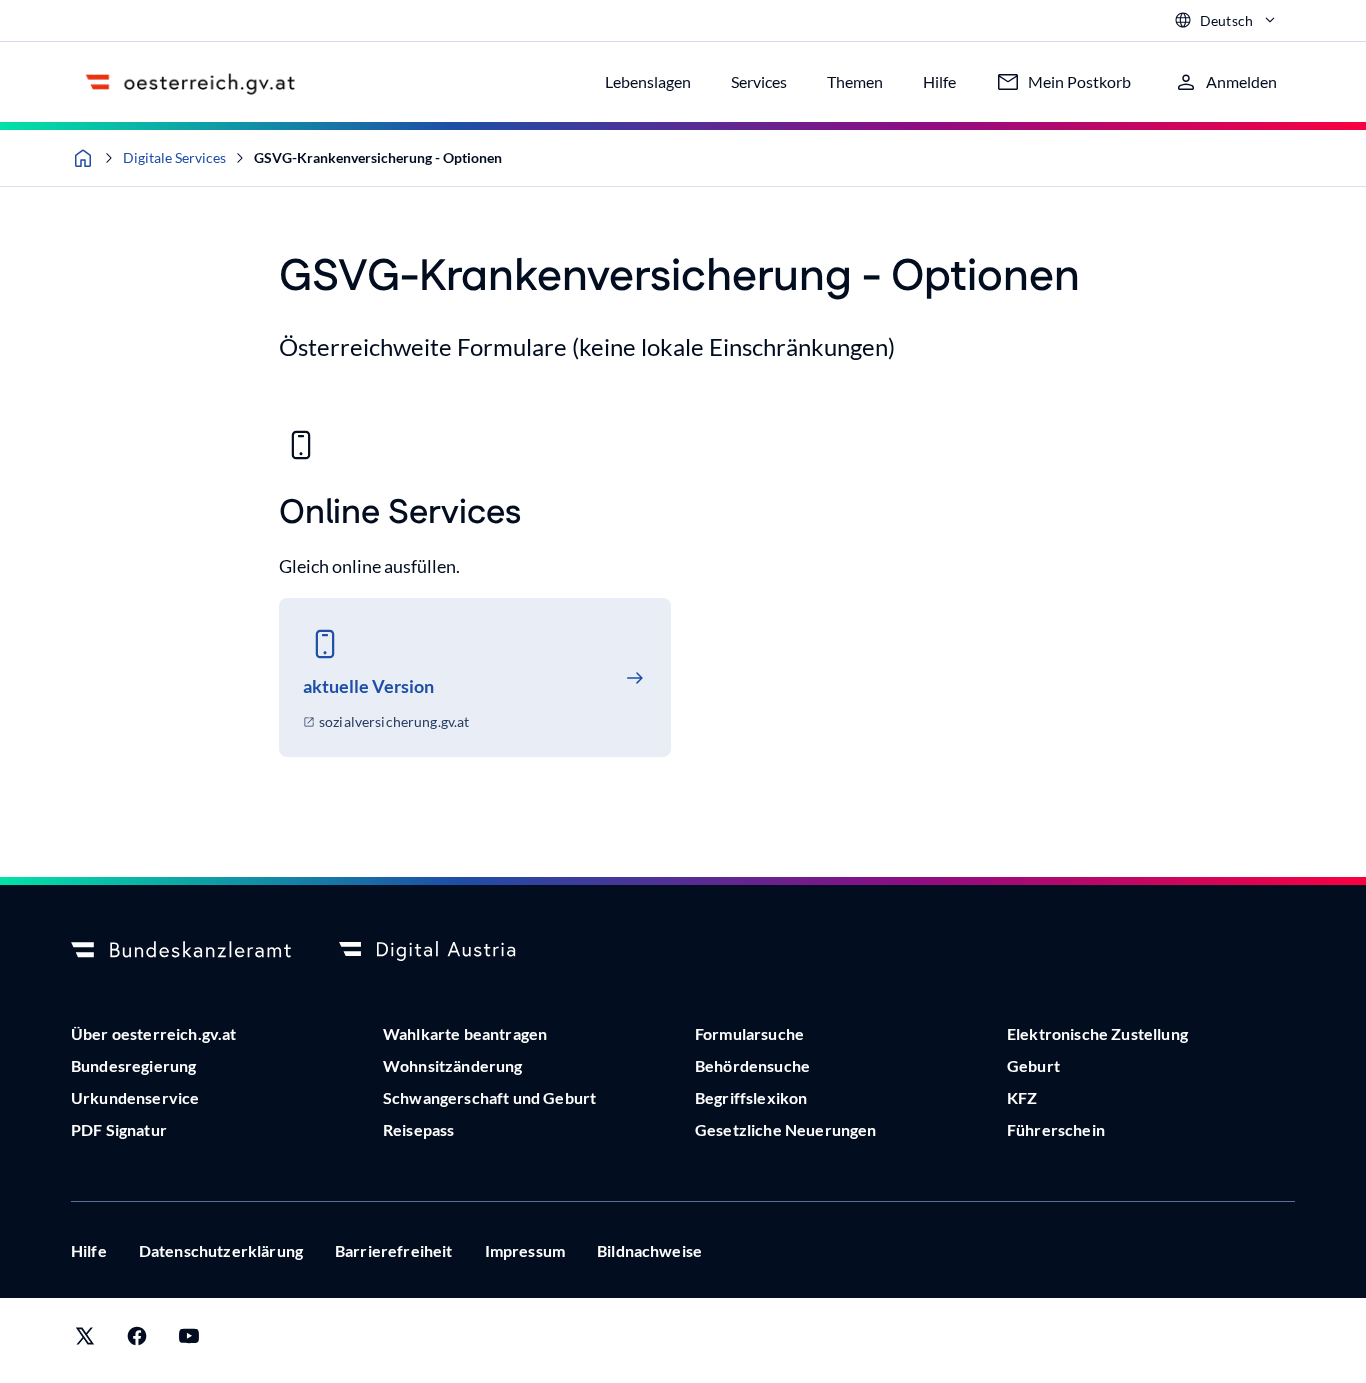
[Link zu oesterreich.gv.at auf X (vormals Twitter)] (85, 1340)
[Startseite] (83, 158)
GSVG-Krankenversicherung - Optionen (378, 157)
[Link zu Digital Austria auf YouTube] (189, 1340)
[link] (475, 677)
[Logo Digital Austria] (449, 951)
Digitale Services (174, 157)
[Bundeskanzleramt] (181, 951)
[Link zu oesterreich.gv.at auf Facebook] (137, 1340)
